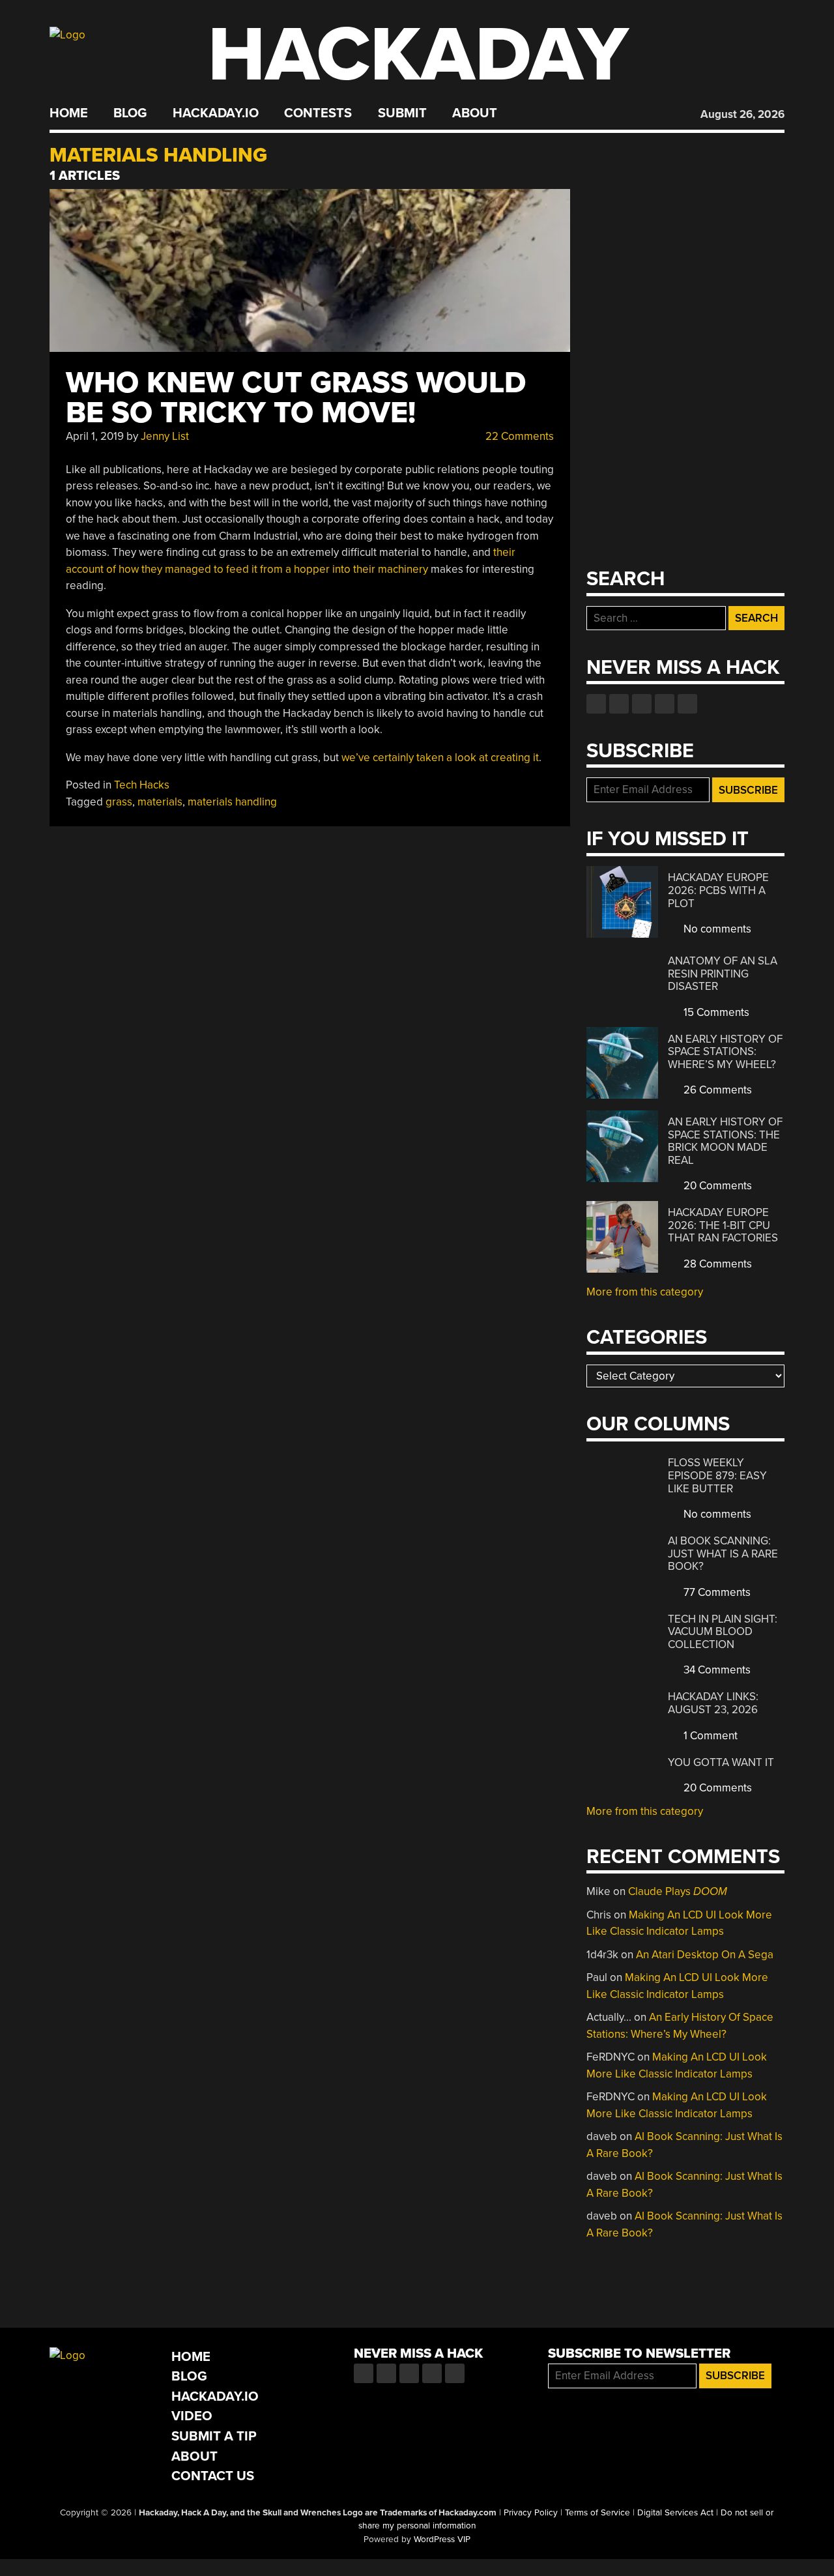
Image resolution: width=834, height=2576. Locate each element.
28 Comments (716, 1264)
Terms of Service (597, 2513)
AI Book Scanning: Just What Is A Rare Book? (723, 1554)
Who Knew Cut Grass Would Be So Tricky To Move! (296, 398)
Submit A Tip (214, 2436)
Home (69, 113)
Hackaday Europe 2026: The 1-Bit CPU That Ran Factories (723, 1225)
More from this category (645, 1292)
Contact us (687, 704)
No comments (716, 929)
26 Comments (716, 1090)
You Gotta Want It (721, 1762)
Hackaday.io (216, 113)
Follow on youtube (642, 704)
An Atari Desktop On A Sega (705, 1955)
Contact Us (213, 2476)
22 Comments (518, 436)
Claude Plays (678, 1891)
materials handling (232, 802)
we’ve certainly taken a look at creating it (440, 758)
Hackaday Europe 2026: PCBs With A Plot (718, 890)
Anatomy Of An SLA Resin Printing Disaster (723, 974)
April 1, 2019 (95, 436)
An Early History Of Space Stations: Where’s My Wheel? (725, 1052)
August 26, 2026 (742, 114)
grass (119, 802)
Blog (130, 113)
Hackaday (418, 55)
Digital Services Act (675, 2513)
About (475, 113)
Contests (318, 113)
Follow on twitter (619, 704)
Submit (402, 113)
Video (192, 2416)
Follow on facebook (596, 704)
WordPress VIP (442, 2540)
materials (160, 802)
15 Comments (715, 1012)
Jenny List (165, 436)
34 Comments (716, 1670)
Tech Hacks (142, 785)
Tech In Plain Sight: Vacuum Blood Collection (723, 1632)
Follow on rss (665, 704)
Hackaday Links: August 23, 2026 (713, 1703)
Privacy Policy (531, 2513)
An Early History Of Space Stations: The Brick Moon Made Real (725, 1141)
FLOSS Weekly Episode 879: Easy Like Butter (717, 1475)
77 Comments (716, 1592)
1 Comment (709, 1736)
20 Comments (716, 1186)
